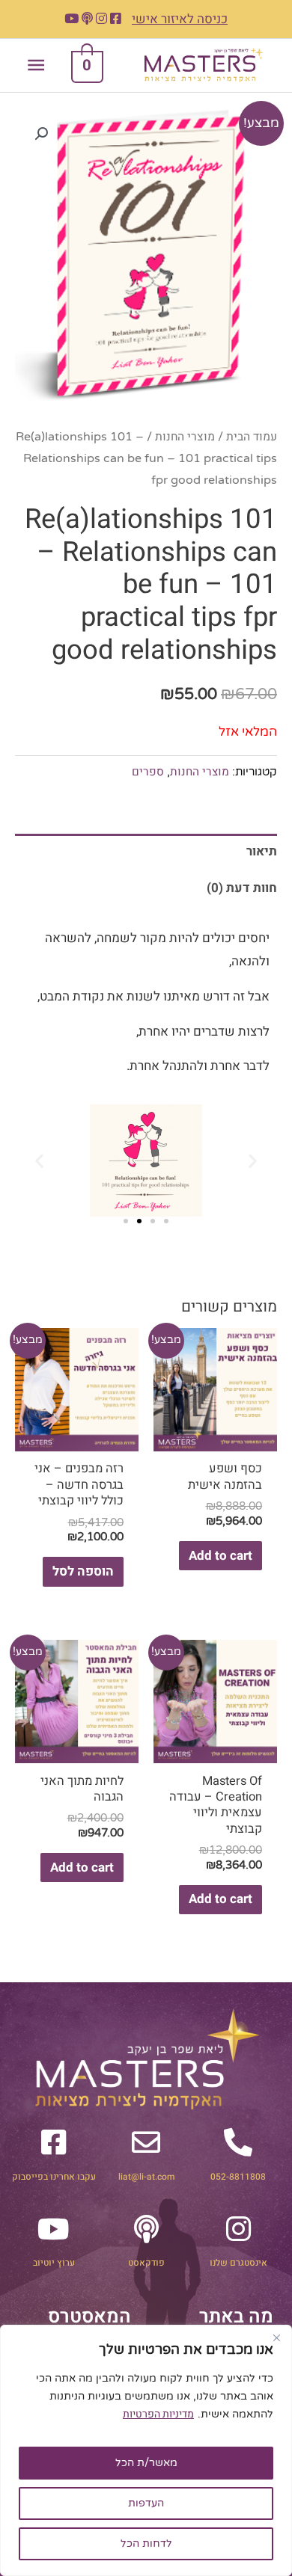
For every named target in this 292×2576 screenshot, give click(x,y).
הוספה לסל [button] (83, 1571)
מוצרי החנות (185, 437)
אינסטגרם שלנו (238, 2263)
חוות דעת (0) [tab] (242, 888)
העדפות (146, 2503)
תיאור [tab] (262, 851)
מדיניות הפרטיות (158, 2414)
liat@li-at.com (146, 2177)
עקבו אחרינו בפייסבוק (54, 2177)
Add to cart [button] (220, 1556)
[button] (41, 134)
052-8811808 (238, 2177)
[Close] (276, 2337)
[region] (146, 2450)
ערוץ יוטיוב (54, 2263)
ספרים (148, 772)
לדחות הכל (146, 2543)
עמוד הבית (252, 437)
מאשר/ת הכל (146, 2463)
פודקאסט (146, 2263)
